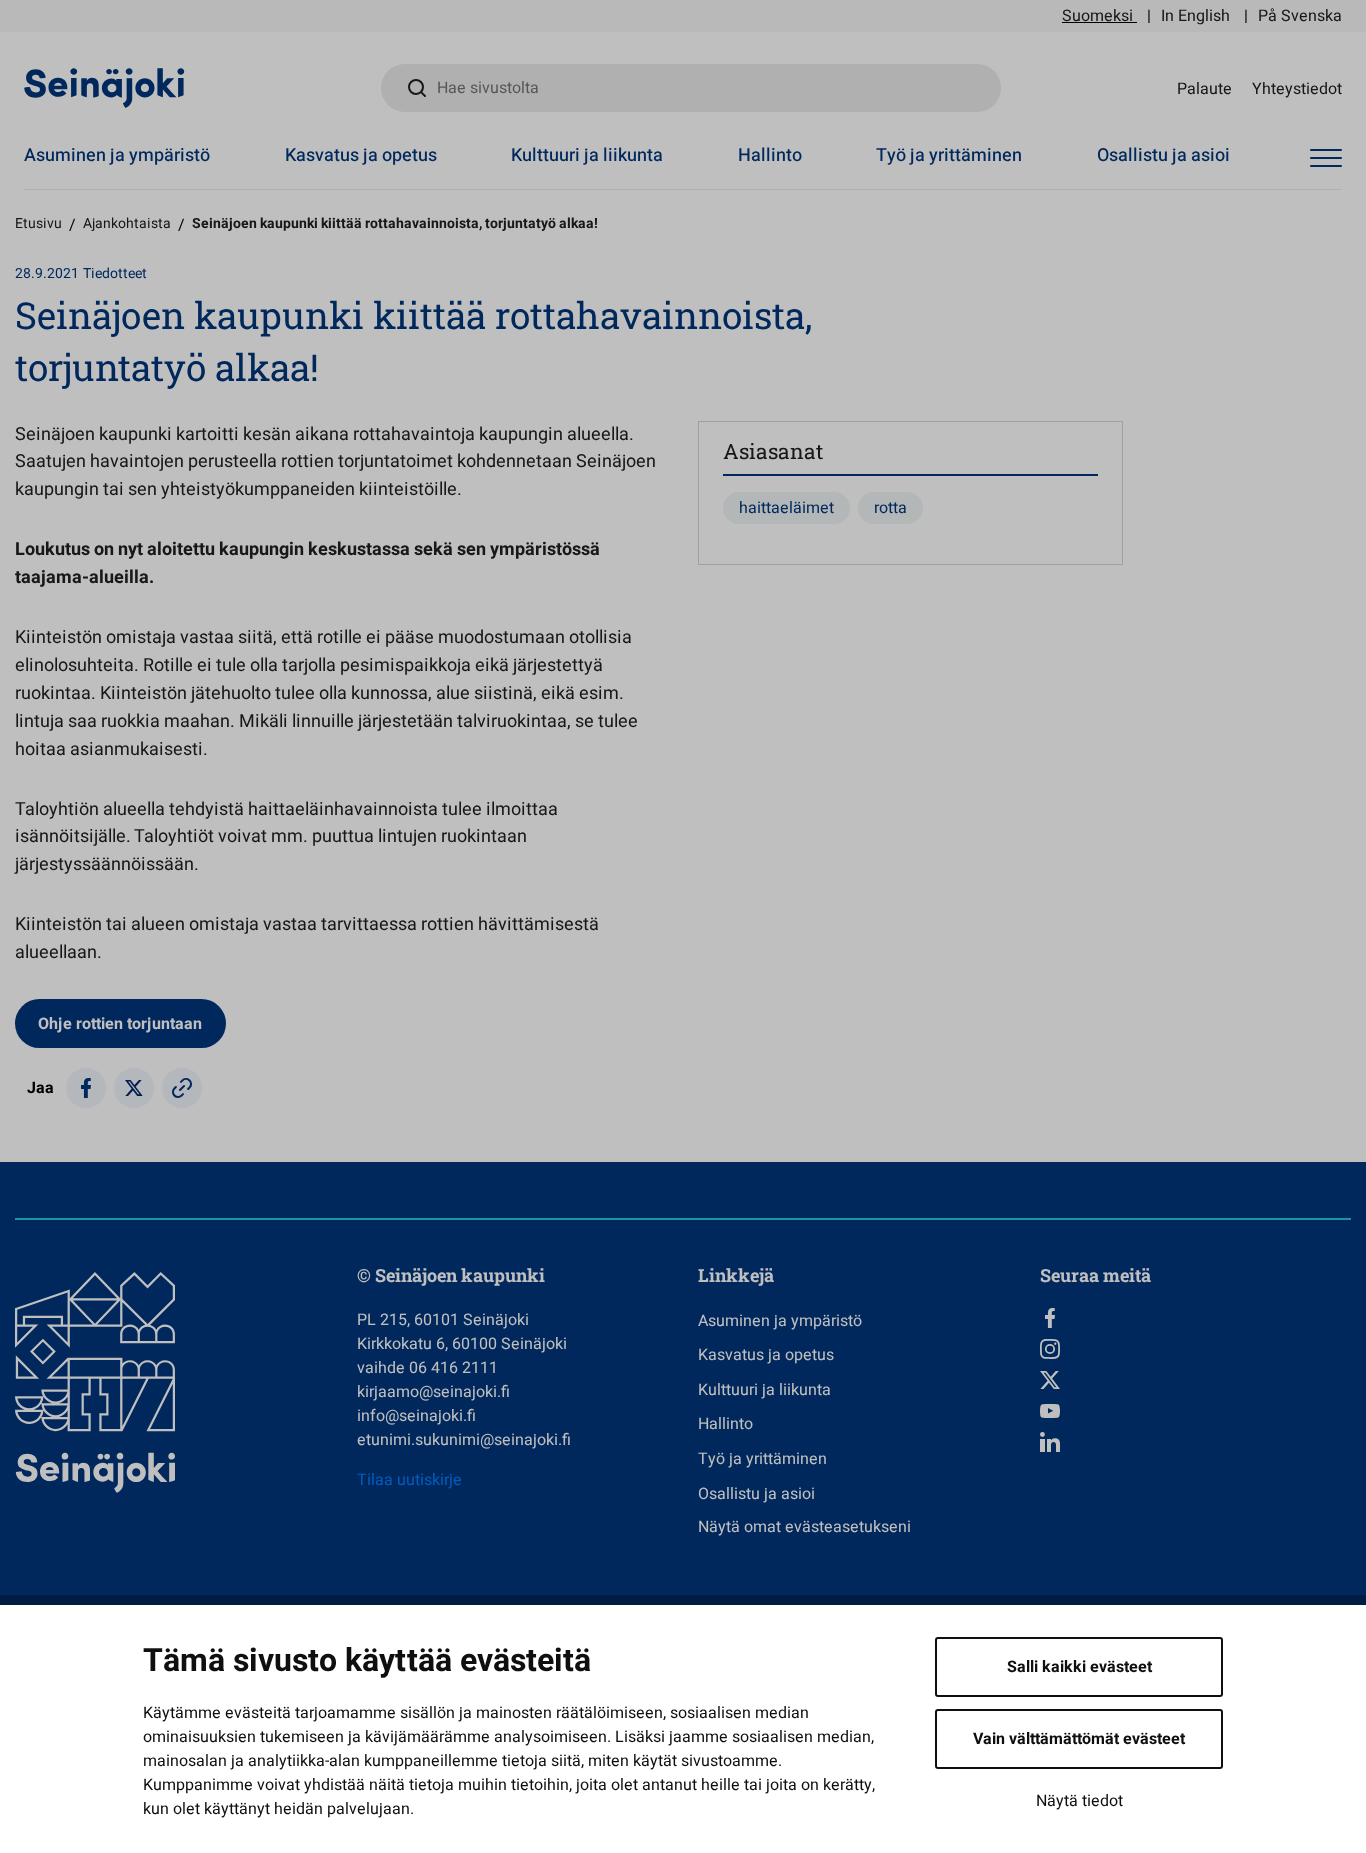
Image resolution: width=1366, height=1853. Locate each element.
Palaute (1204, 88)
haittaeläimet (786, 508)
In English (1195, 16)
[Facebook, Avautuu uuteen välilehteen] (1196, 1318)
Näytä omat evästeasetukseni (804, 1527)
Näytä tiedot (1079, 1801)
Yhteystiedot (1297, 88)
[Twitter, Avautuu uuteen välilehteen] (1196, 1380)
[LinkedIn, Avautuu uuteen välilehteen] (1196, 1442)
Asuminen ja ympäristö (117, 155)
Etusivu (38, 223)
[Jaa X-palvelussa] (134, 1088)
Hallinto (770, 155)
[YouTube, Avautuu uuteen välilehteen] (1196, 1411)
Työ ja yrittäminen (949, 155)
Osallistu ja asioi (1163, 155)
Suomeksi (1097, 16)
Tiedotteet (115, 273)
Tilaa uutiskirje (409, 1480)
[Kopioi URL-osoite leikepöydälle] (182, 1088)
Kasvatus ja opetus (361, 155)
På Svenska (1300, 16)
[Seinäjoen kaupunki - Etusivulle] (104, 87)
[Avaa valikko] (1326, 158)
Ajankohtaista (127, 223)
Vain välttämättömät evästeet (1079, 1739)
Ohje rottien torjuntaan (120, 1024)
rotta (890, 508)
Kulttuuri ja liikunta (587, 155)
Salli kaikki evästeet (1079, 1667)
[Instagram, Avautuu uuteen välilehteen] (1196, 1349)
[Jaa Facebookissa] (86, 1088)
